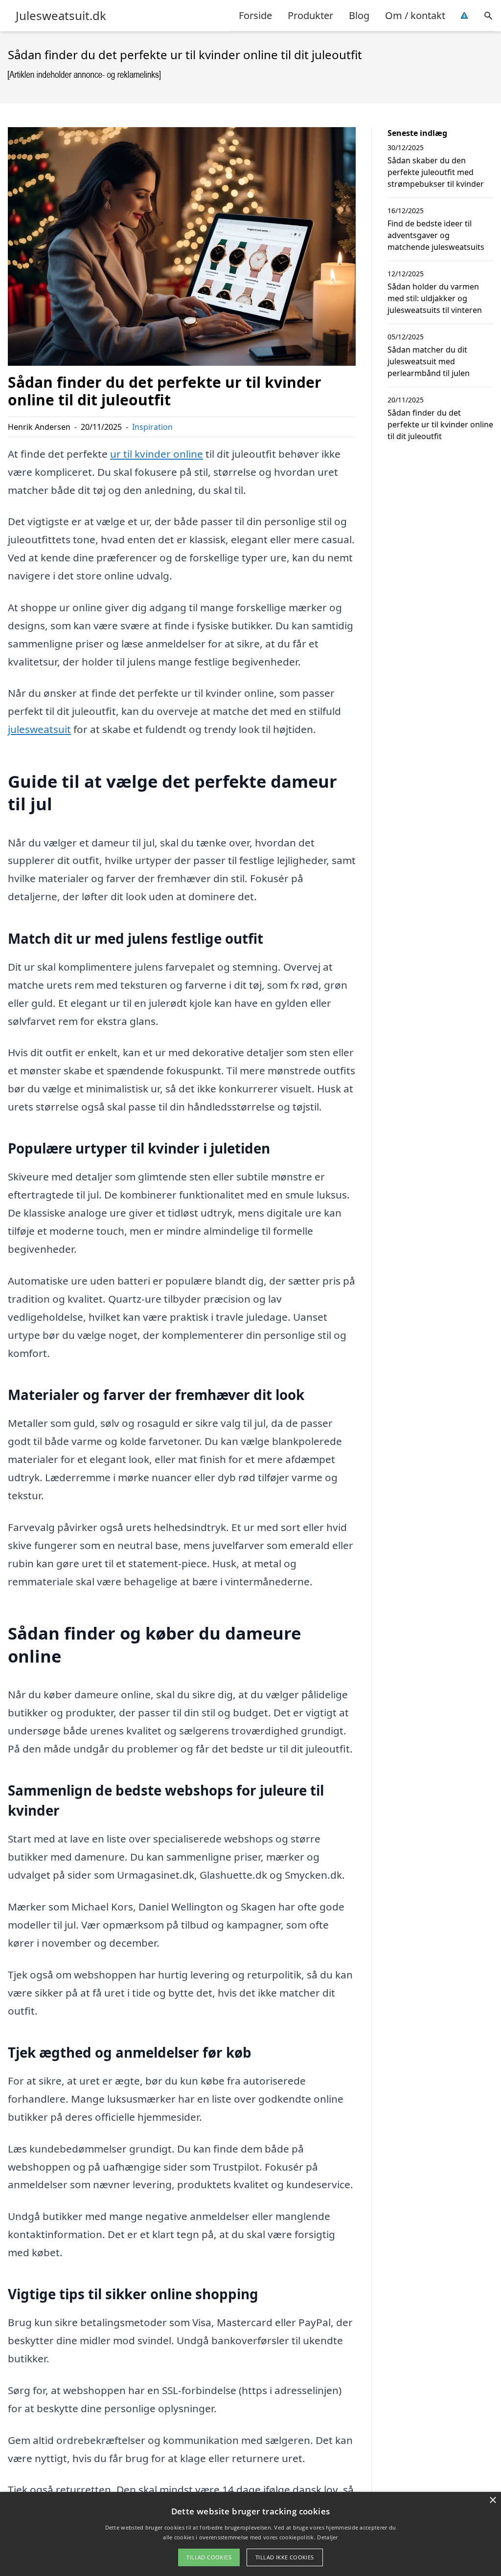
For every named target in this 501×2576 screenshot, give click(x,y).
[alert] (250, 2534)
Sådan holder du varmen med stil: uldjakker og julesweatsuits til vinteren (435, 298)
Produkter (310, 15)
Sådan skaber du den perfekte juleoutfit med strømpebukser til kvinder (436, 172)
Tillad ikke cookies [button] (285, 2557)
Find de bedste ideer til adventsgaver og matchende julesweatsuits (436, 235)
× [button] (492, 2500)
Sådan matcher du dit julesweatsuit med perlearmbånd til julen (429, 361)
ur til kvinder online (157, 454)
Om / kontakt (415, 15)
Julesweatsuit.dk (61, 16)
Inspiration (152, 427)
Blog (359, 15)
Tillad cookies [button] (209, 2557)
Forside (255, 15)
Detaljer (327, 2537)
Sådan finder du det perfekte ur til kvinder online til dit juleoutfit (440, 424)
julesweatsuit (39, 729)
